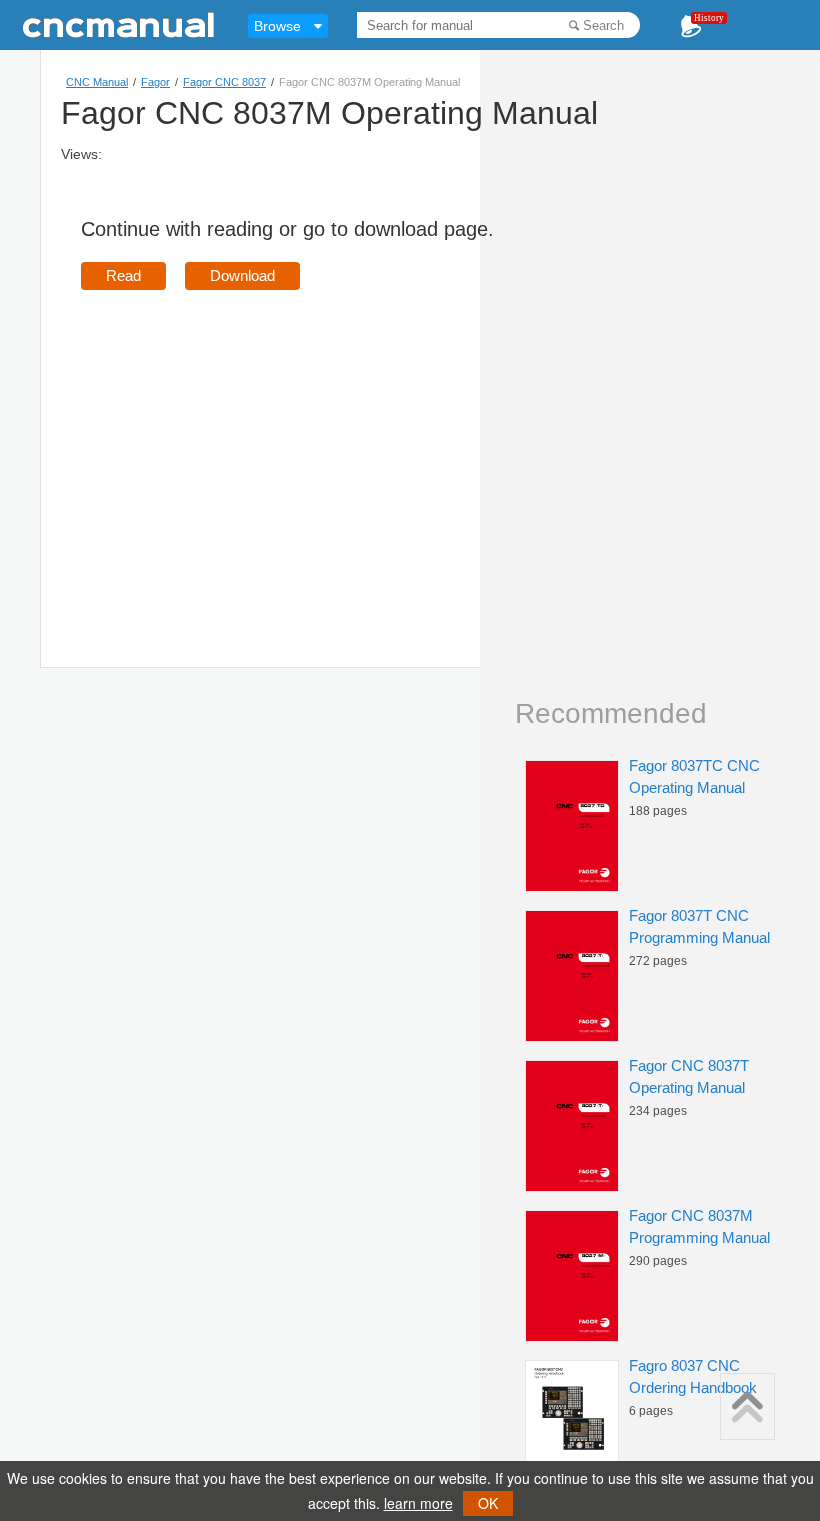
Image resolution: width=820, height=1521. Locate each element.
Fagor (155, 82)
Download (242, 275)
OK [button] (488, 1503)
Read (123, 275)
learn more (418, 1503)
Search (603, 25)
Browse (277, 26)
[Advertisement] (249, 450)
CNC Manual (97, 82)
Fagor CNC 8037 (224, 82)
